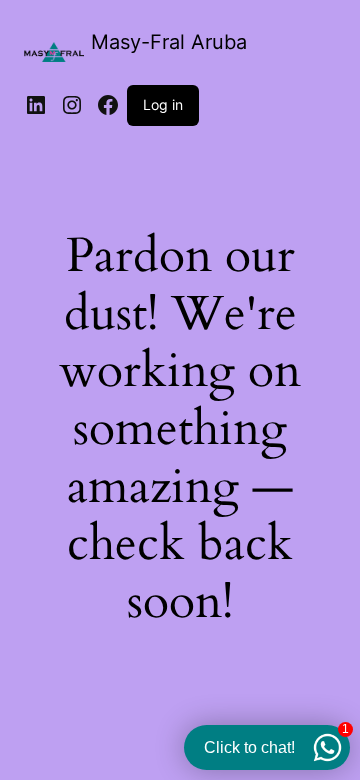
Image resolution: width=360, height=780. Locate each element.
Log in (163, 104)
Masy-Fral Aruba (169, 42)
